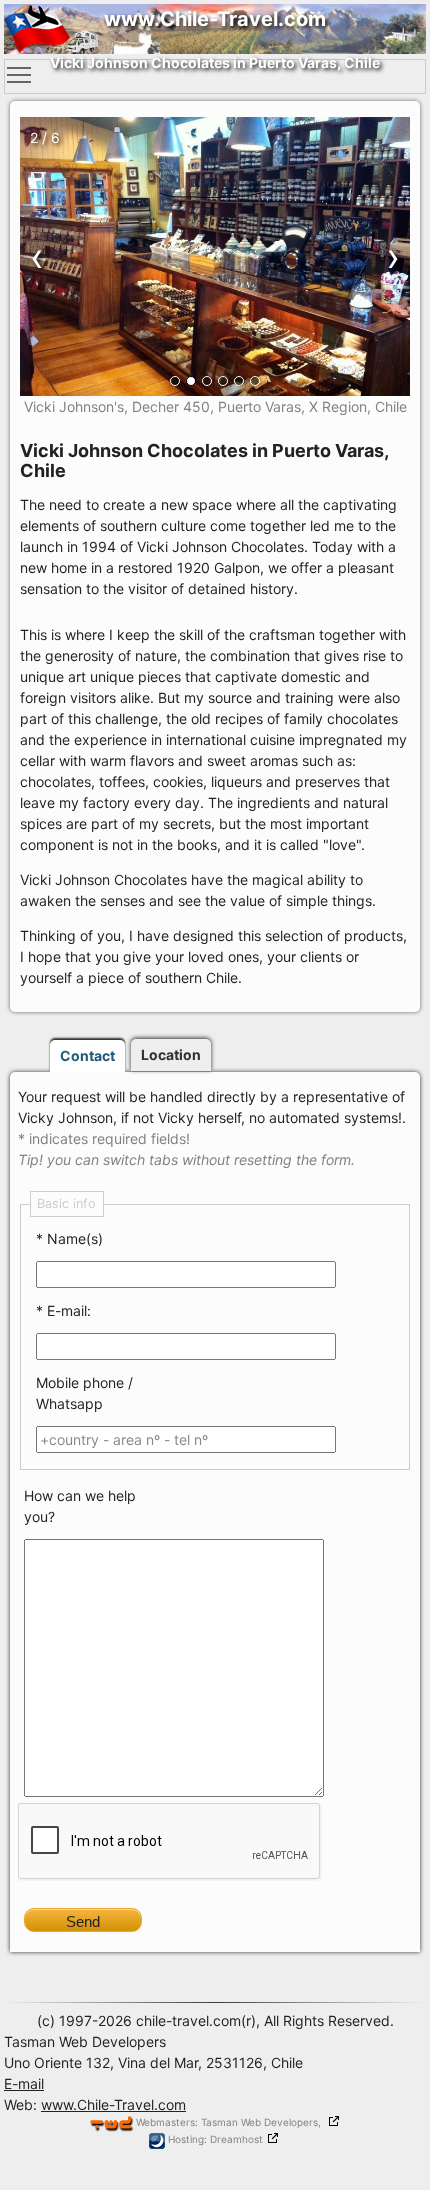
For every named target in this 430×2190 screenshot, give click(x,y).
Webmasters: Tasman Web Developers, (230, 2122)
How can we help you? (80, 1506)
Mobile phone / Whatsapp (84, 1393)
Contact (87, 1055)
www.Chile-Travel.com (113, 2104)
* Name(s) (69, 1238)
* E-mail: (63, 1310)
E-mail (24, 2083)
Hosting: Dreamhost (214, 2139)
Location (171, 1054)
